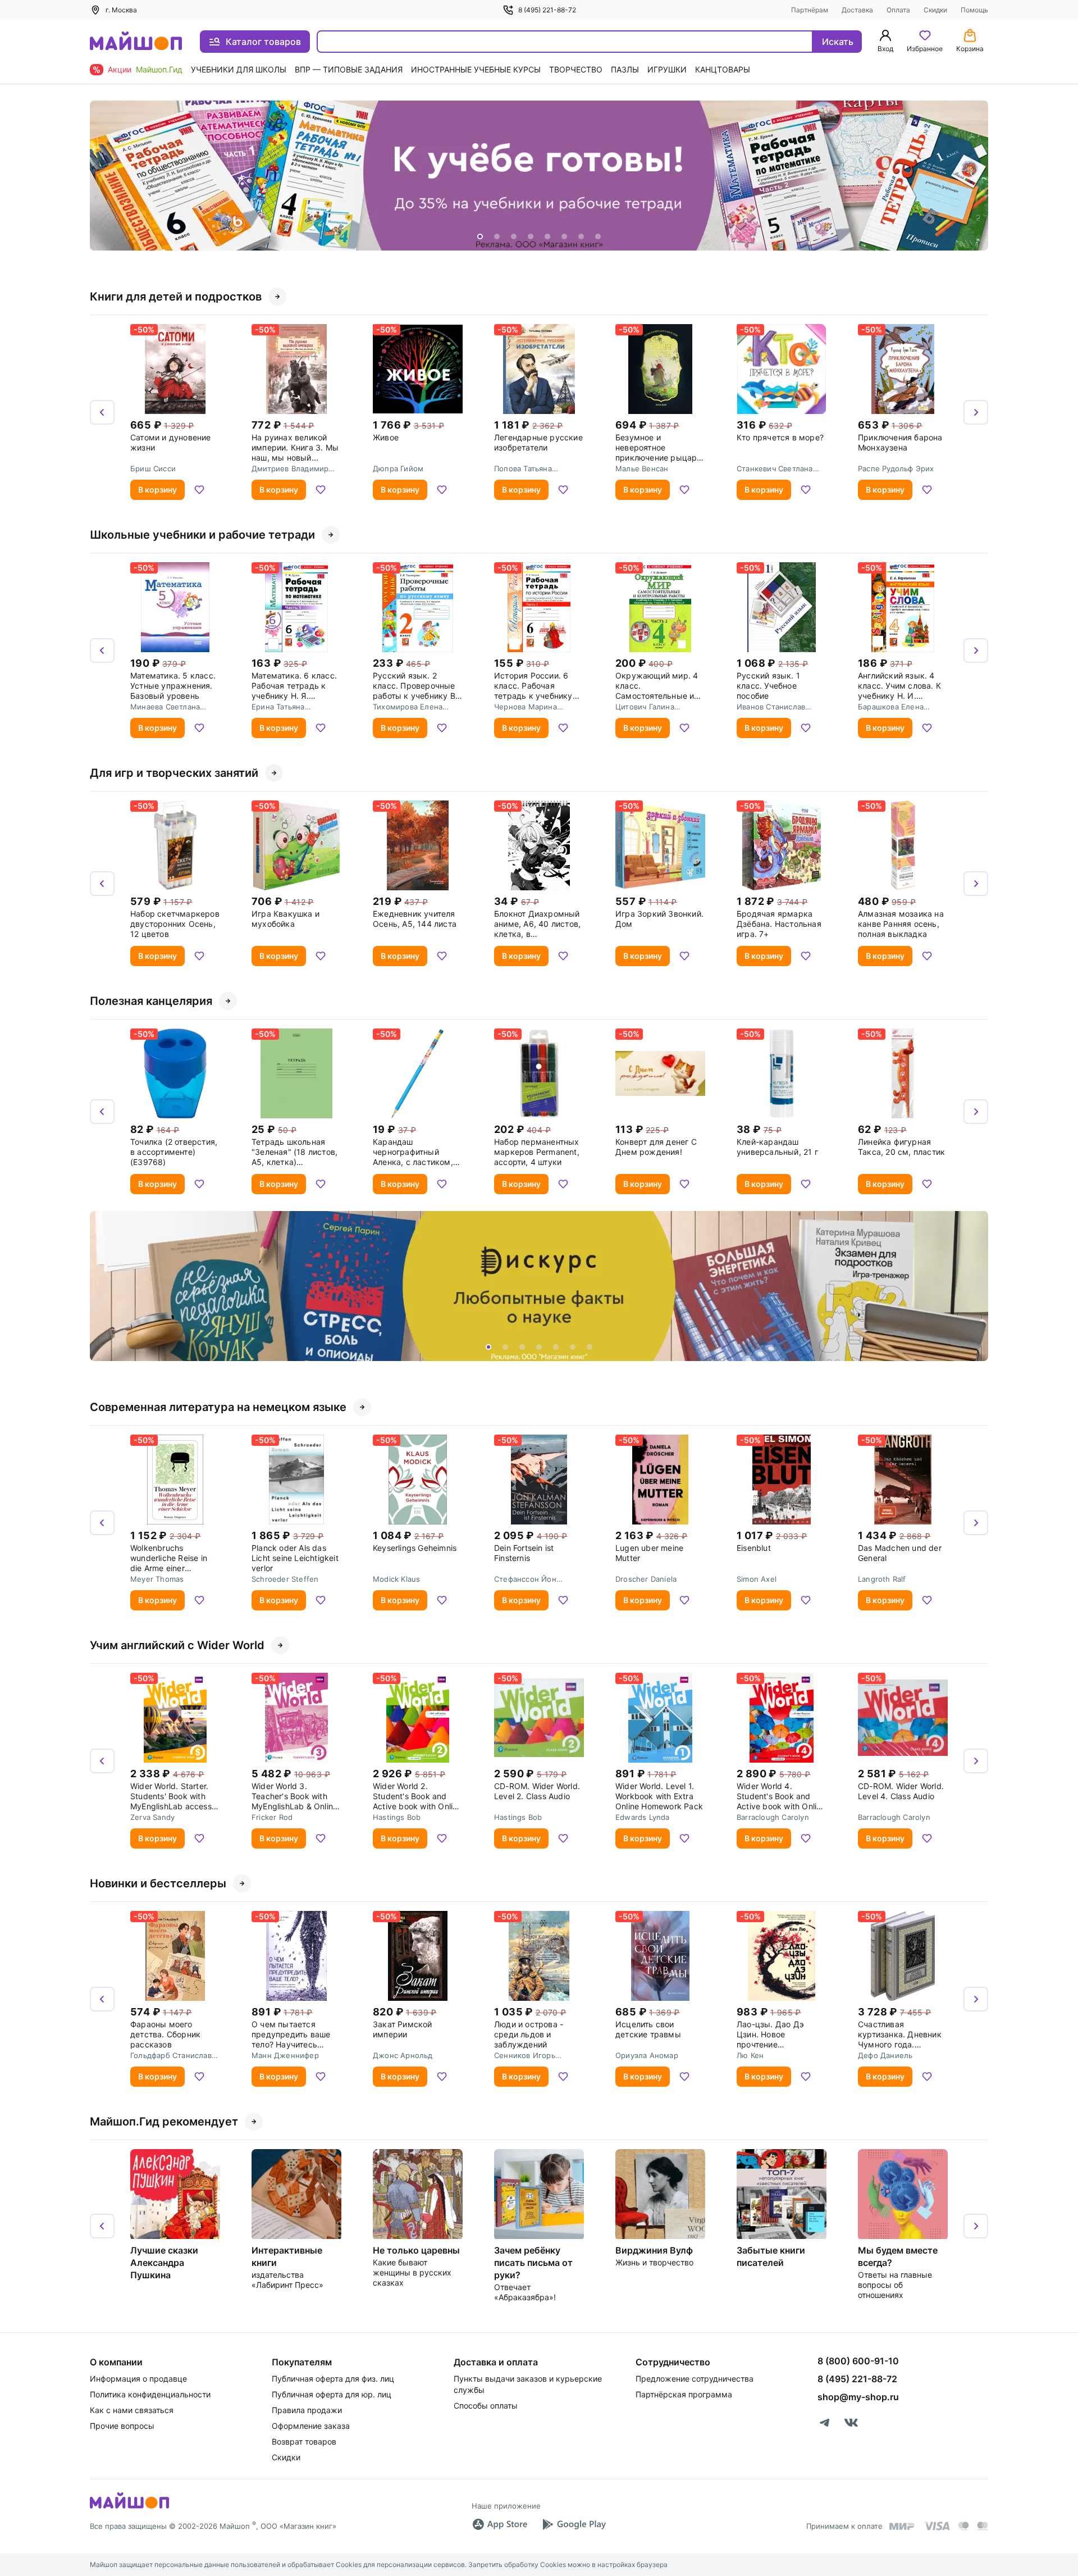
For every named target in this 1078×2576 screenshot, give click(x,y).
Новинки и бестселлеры (158, 1883)
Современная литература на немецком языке (218, 1407)
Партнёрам (810, 10)
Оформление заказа (311, 2426)
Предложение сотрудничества (695, 2379)
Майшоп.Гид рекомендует (164, 2122)
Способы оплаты (486, 2406)
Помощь (974, 10)
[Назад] (102, 176)
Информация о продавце (138, 2379)
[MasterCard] (963, 2526)
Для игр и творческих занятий (174, 773)
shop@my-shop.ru (858, 2397)
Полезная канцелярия (151, 1001)
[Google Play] (574, 2524)
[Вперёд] (976, 176)
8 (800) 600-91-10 (858, 2361)
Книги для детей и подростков (176, 297)
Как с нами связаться (132, 2410)
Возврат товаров (304, 2441)
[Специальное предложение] (539, 176)
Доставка (857, 10)
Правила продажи (307, 2410)
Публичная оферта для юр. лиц (332, 2394)
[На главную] (136, 42)
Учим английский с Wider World (177, 1645)
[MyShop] (129, 2507)
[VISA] (937, 2526)
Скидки (935, 10)
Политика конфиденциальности (150, 2394)
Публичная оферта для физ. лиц (333, 2379)
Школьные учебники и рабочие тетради (202, 535)
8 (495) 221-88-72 (547, 10)
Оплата (898, 10)
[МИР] (902, 2526)
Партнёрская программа (684, 2394)
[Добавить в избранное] (199, 490)
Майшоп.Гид (159, 69)
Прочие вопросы (122, 2426)
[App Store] (500, 2524)
